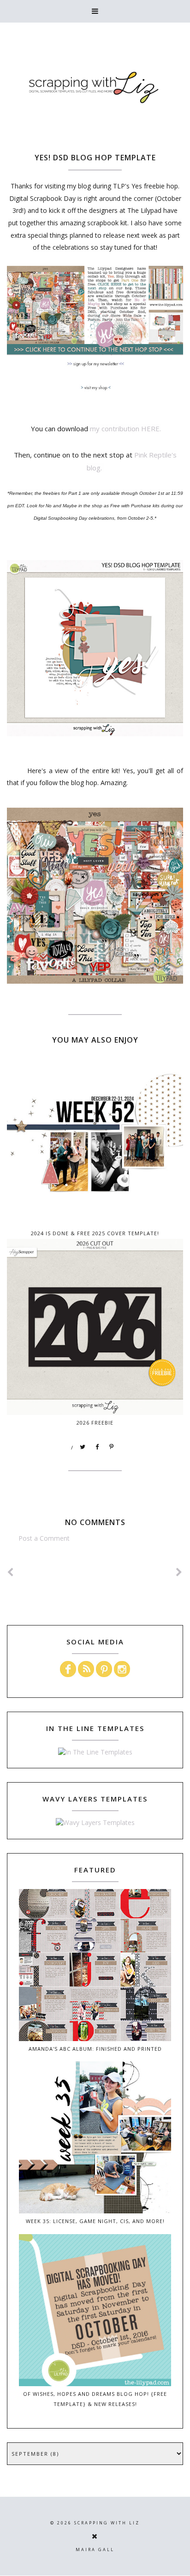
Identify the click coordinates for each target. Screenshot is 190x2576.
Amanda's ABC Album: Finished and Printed (95, 2049)
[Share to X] (83, 1447)
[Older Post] (179, 1572)
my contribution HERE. (125, 428)
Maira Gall (95, 2550)
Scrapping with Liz (107, 2523)
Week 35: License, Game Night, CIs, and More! (95, 2221)
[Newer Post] (11, 1572)
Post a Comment (44, 1538)
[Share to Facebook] (97, 1447)
